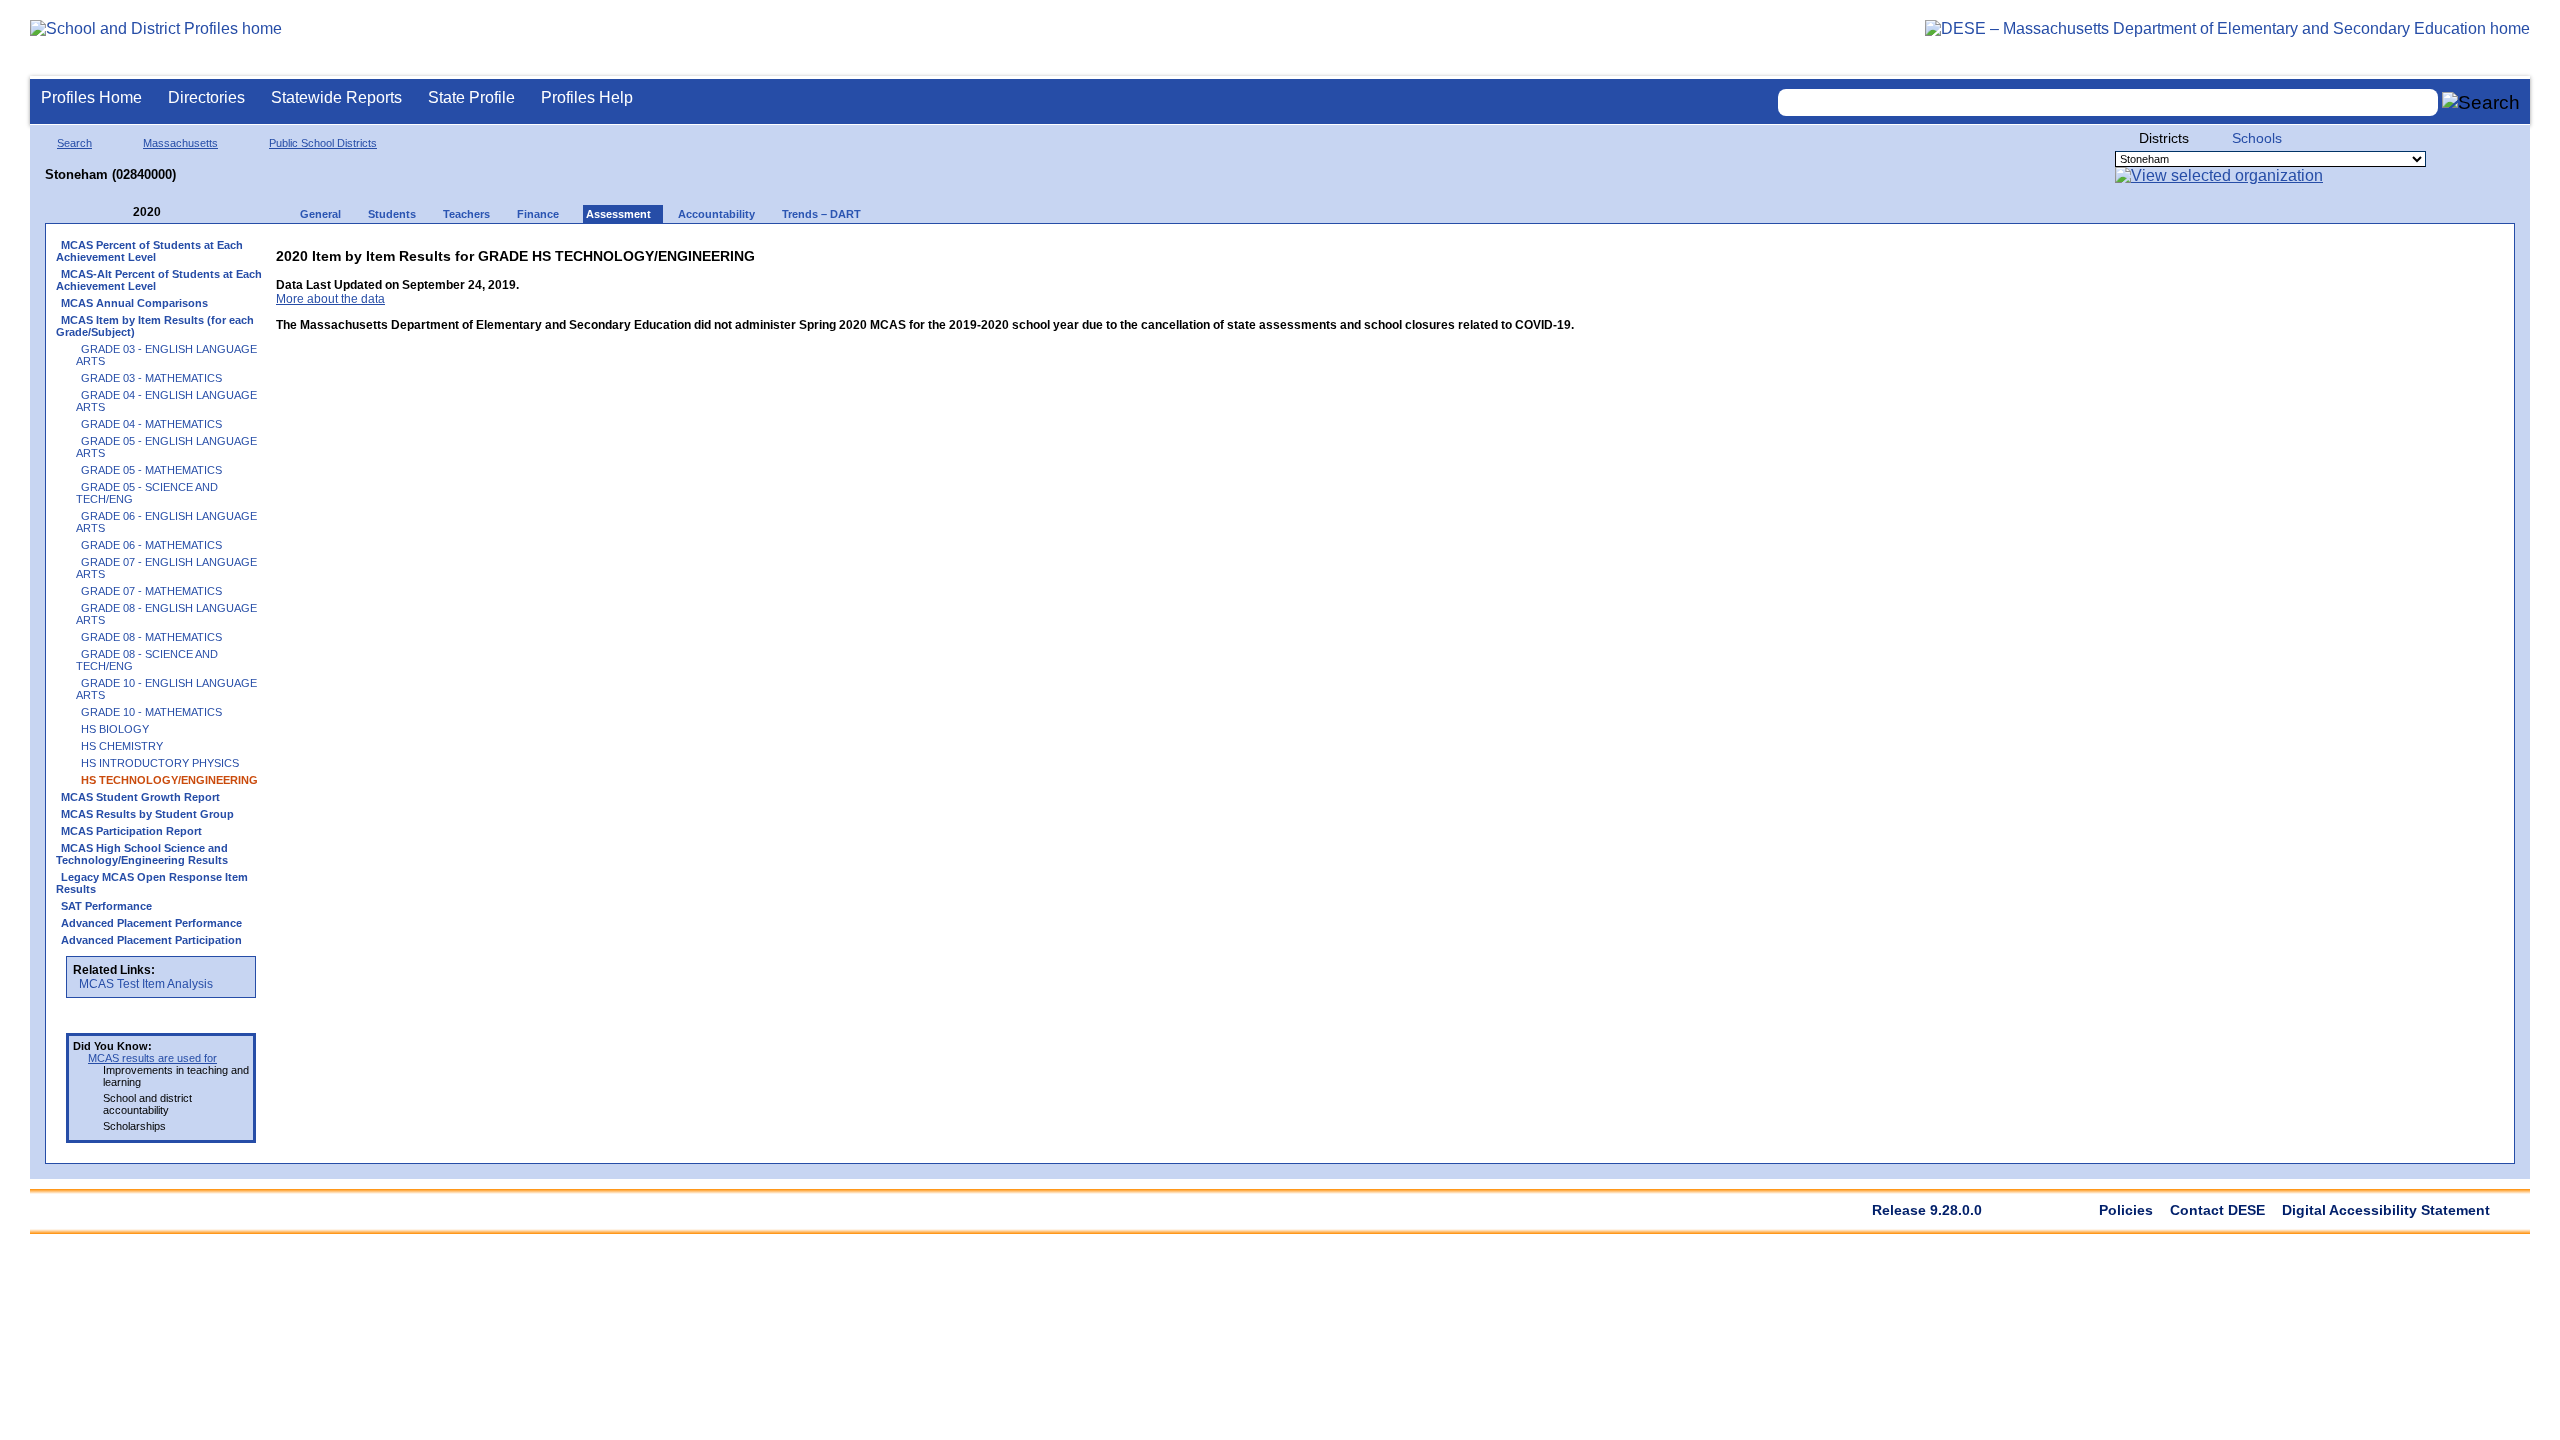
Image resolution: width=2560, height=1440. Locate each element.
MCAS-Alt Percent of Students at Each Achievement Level (159, 280)
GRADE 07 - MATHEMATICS (151, 591)
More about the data (330, 299)
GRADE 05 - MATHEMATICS (151, 470)
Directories (206, 97)
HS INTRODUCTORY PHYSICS (160, 763)
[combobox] (2108, 102)
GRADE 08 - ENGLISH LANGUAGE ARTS (166, 614)
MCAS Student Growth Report (140, 797)
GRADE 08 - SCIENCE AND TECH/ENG (147, 660)
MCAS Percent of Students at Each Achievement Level (149, 251)
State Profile (471, 97)
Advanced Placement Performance (151, 923)
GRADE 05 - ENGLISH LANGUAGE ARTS (166, 447)
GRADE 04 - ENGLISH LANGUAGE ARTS (166, 401)
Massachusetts (180, 143)
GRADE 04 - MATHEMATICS (151, 424)
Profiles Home (91, 97)
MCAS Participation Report (131, 831)
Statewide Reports (336, 97)
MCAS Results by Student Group (147, 814)
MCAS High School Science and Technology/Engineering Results (142, 854)
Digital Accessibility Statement (2386, 1210)
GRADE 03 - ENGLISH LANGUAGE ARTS (166, 355)
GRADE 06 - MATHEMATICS (151, 545)
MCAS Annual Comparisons (134, 303)
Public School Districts (323, 143)
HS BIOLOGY (115, 729)
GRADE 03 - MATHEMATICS (151, 378)
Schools (2257, 138)
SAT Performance (106, 906)
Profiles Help (587, 97)
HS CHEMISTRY (122, 746)
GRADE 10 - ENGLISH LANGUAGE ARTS (166, 689)
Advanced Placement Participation (151, 940)
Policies (2126, 1210)
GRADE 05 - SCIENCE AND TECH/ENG (147, 493)
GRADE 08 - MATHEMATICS (151, 637)
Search (74, 143)
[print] (1448, 251)
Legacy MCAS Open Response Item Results (152, 883)
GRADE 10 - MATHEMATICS (151, 712)
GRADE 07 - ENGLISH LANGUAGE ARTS (166, 568)
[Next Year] (188, 212)
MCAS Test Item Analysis (146, 984)
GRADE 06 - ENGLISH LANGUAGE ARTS (166, 522)
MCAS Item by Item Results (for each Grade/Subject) (155, 326)
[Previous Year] (119, 212)
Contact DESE (2217, 1210)
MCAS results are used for (152, 1058)
